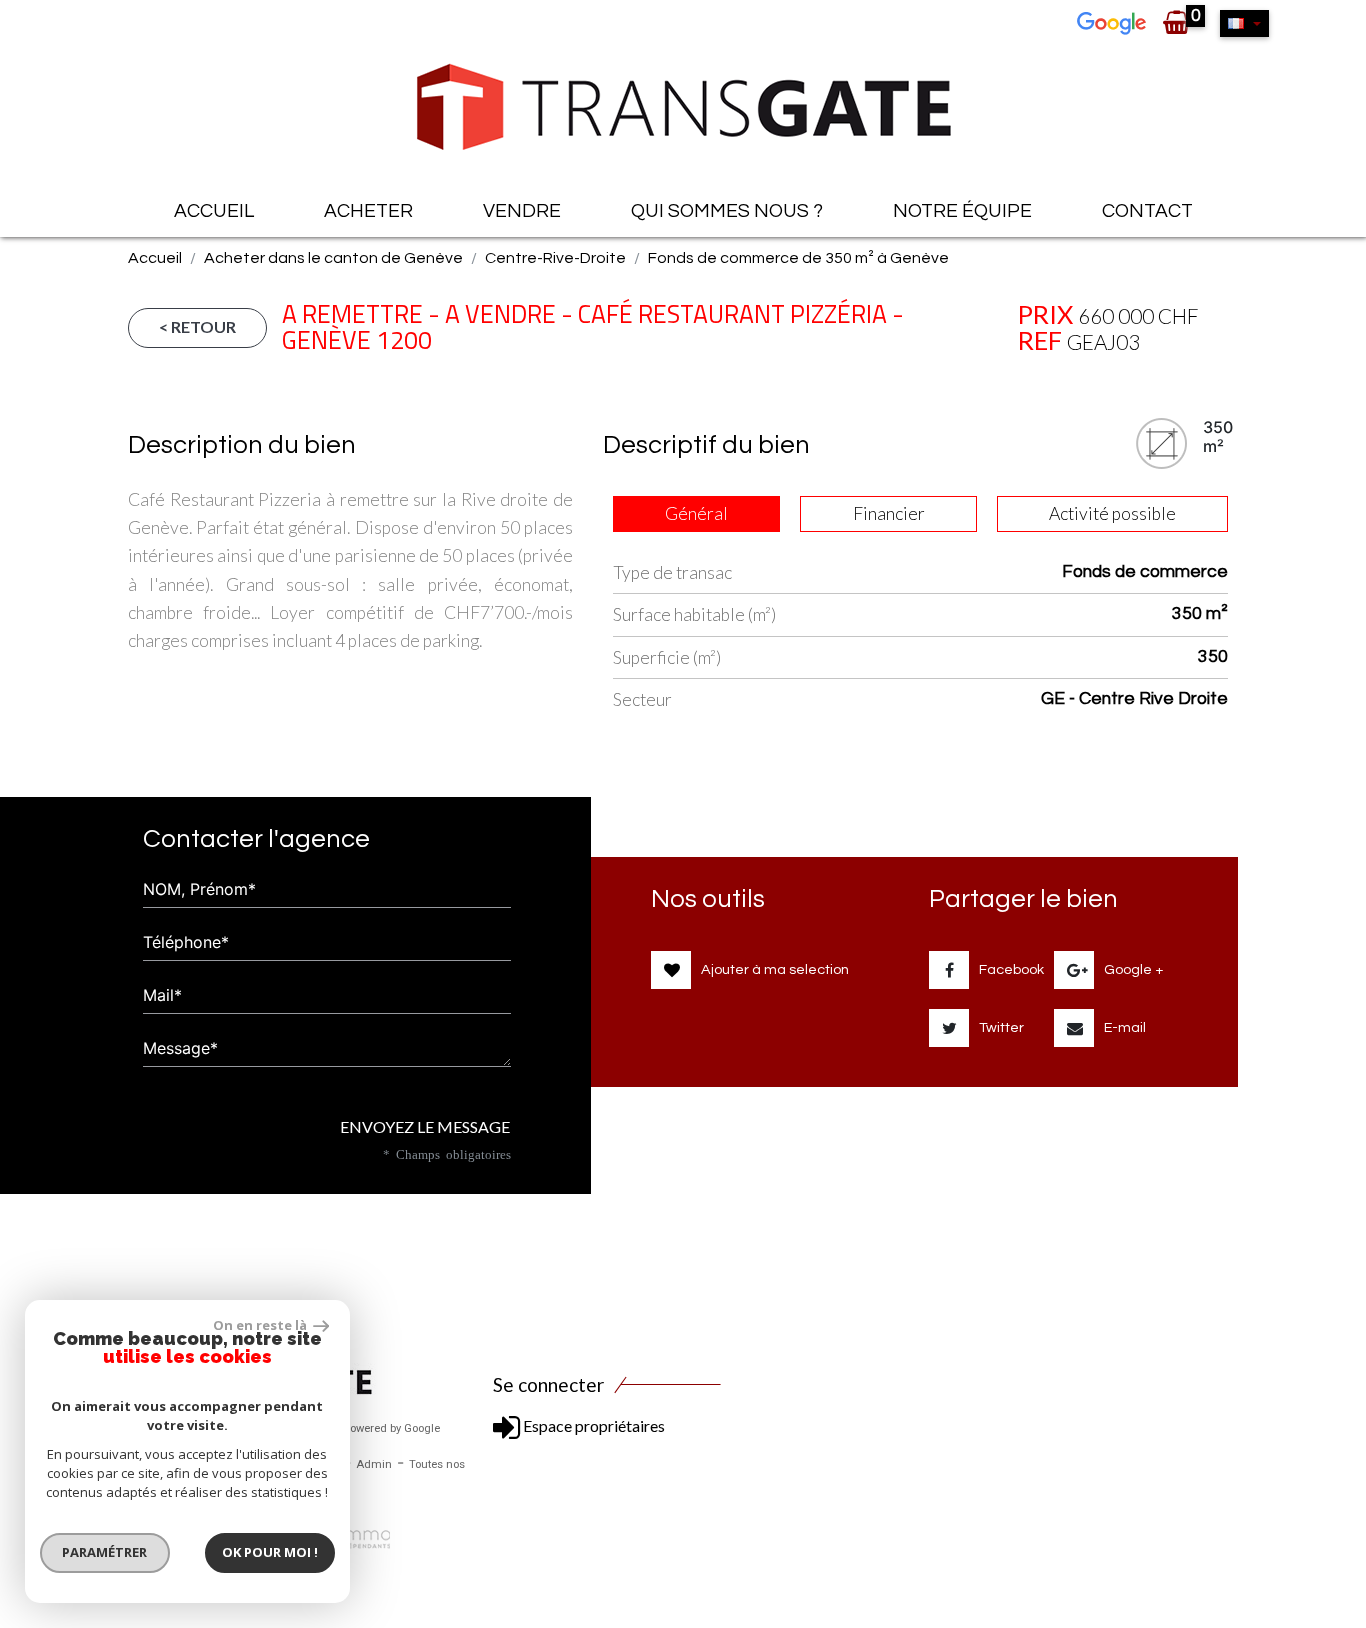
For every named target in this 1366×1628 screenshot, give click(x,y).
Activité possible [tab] (1112, 513)
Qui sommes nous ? (727, 211)
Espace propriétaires (592, 1425)
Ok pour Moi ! (270, 1552)
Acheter (368, 211)
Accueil (214, 211)
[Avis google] (1114, 22)
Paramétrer (105, 1552)
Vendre (522, 211)
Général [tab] (696, 513)
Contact (1147, 211)
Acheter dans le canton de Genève (333, 258)
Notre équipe (962, 211)
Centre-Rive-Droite (555, 258)
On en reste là (261, 1325)
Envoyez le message (423, 1126)
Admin (374, 1464)
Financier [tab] (889, 513)
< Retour (197, 326)
